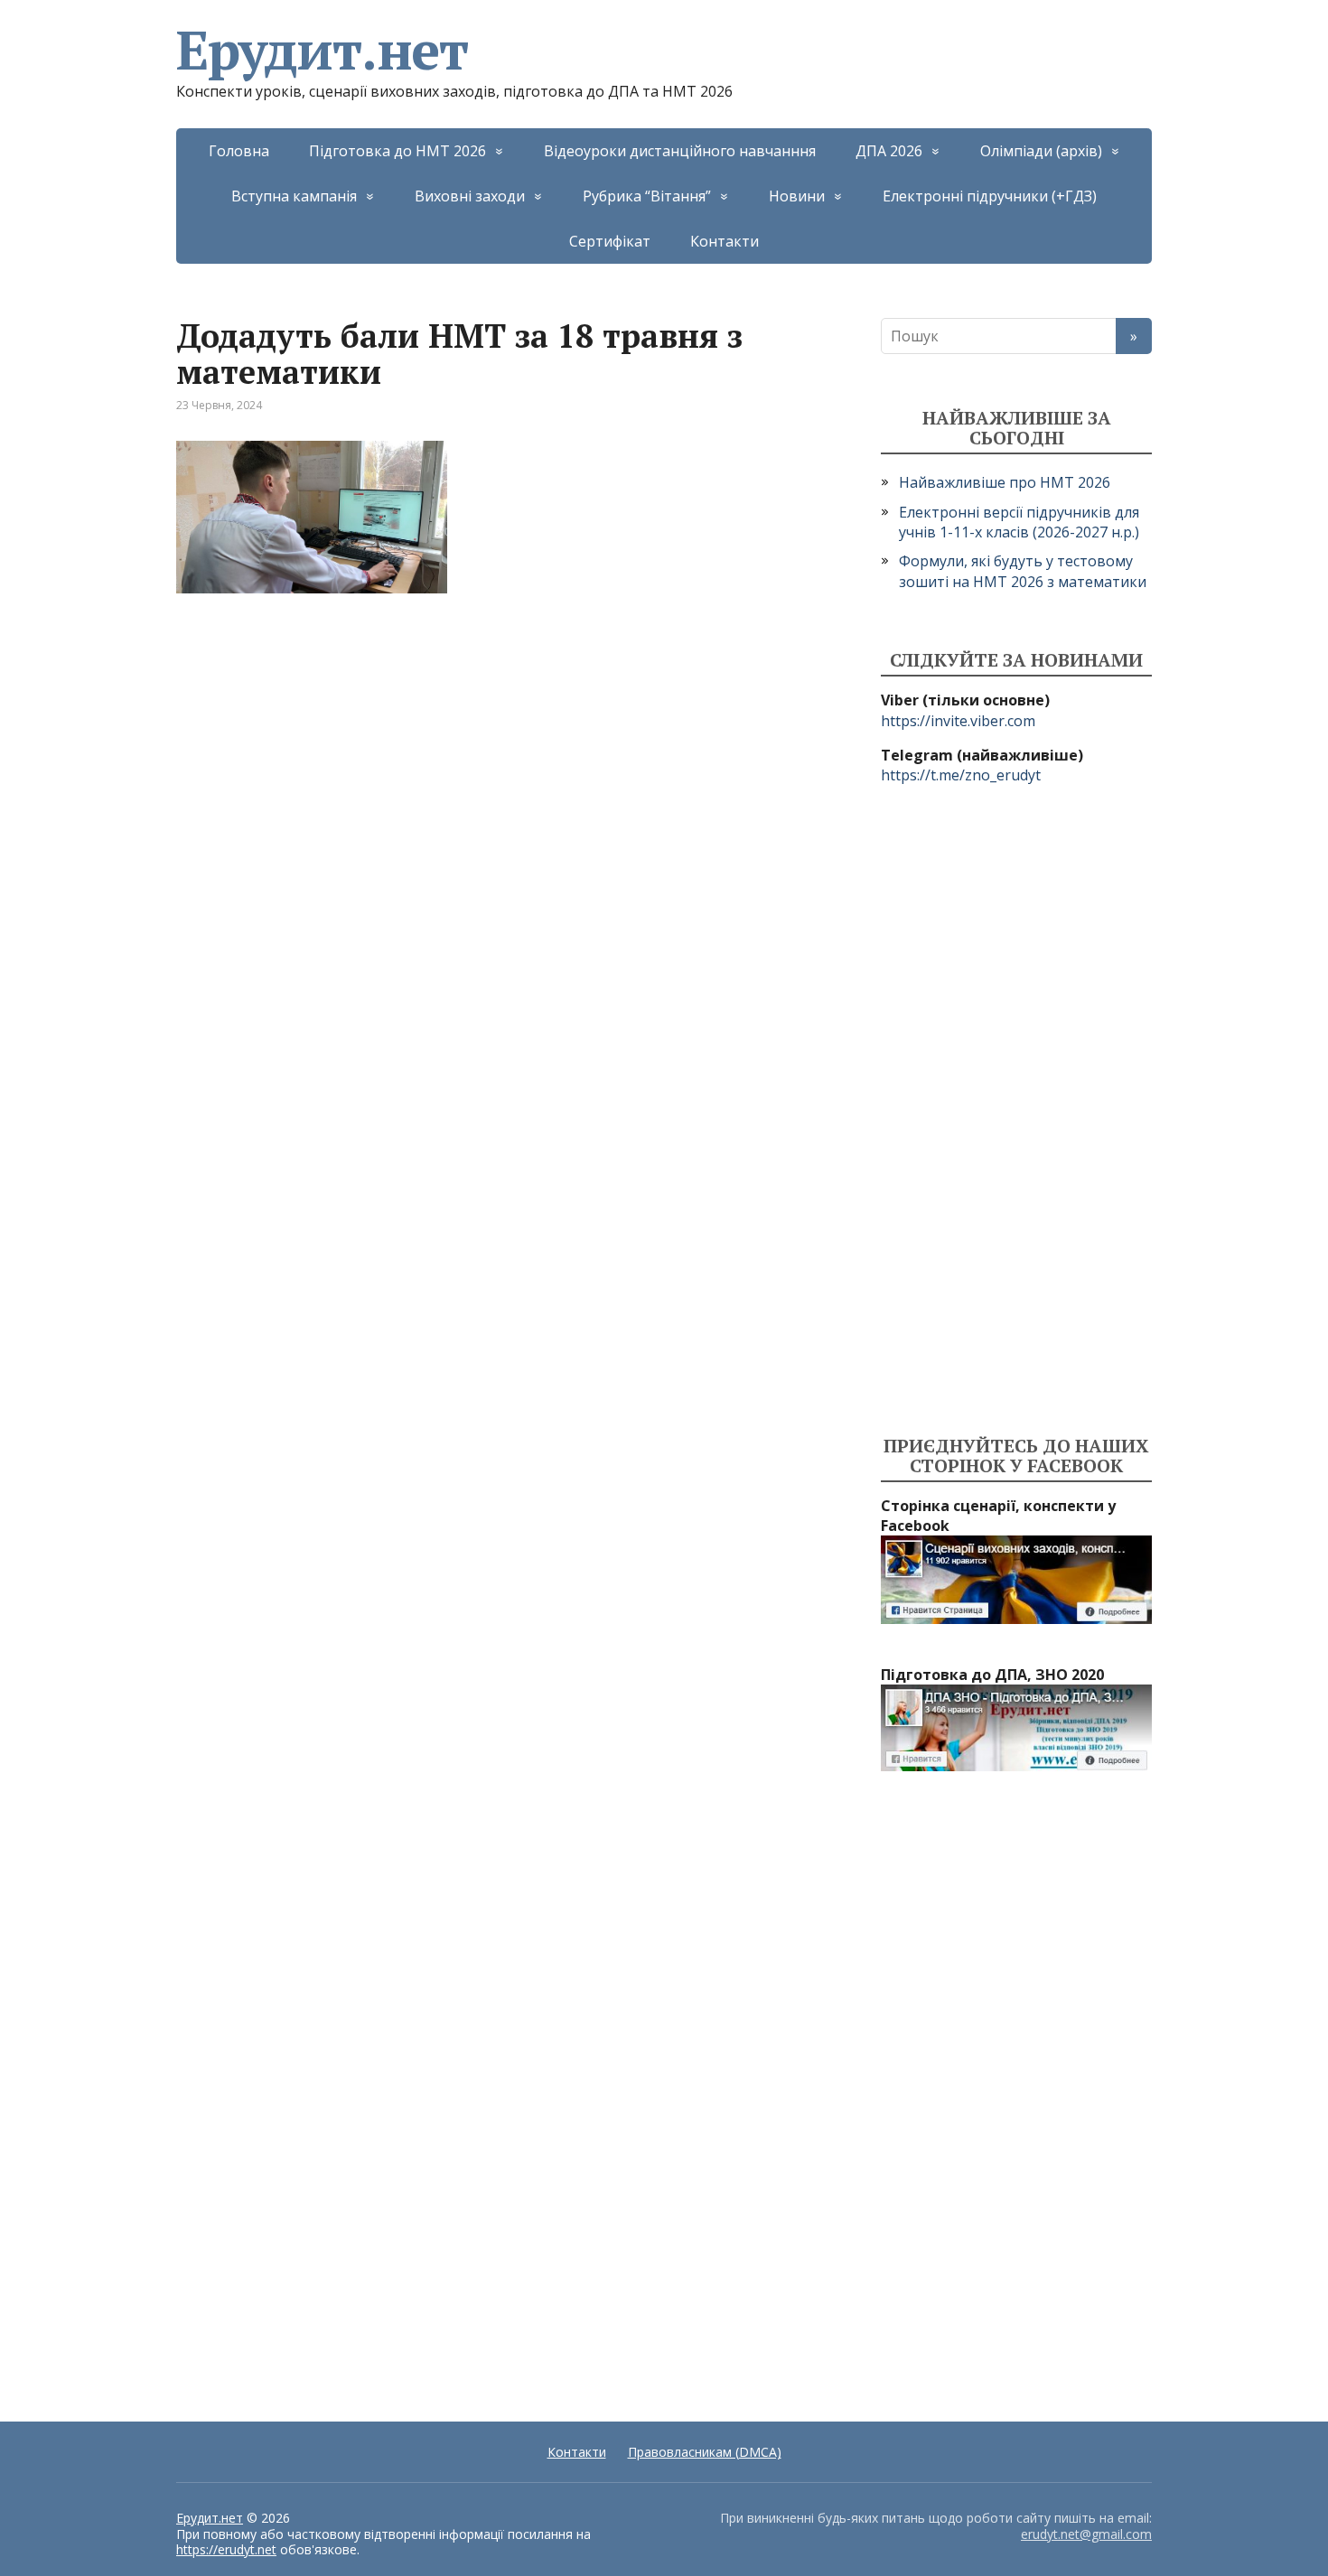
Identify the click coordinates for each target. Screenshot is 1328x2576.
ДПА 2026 (889, 151)
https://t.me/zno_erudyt (961, 775)
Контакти (725, 241)
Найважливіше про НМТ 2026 (1005, 482)
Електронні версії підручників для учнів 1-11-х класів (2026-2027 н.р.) (1019, 522)
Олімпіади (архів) (1041, 151)
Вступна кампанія (294, 196)
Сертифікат (610, 241)
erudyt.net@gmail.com (1086, 2534)
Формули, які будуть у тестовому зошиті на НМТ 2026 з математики (1023, 571)
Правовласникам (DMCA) (705, 2452)
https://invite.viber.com (958, 721)
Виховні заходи (470, 196)
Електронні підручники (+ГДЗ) (990, 196)
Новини (797, 196)
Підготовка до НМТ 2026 (397, 151)
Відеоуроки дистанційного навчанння (680, 151)
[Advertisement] (1016, 1111)
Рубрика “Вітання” (647, 196)
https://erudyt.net (226, 2549)
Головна (239, 151)
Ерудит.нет (322, 50)
